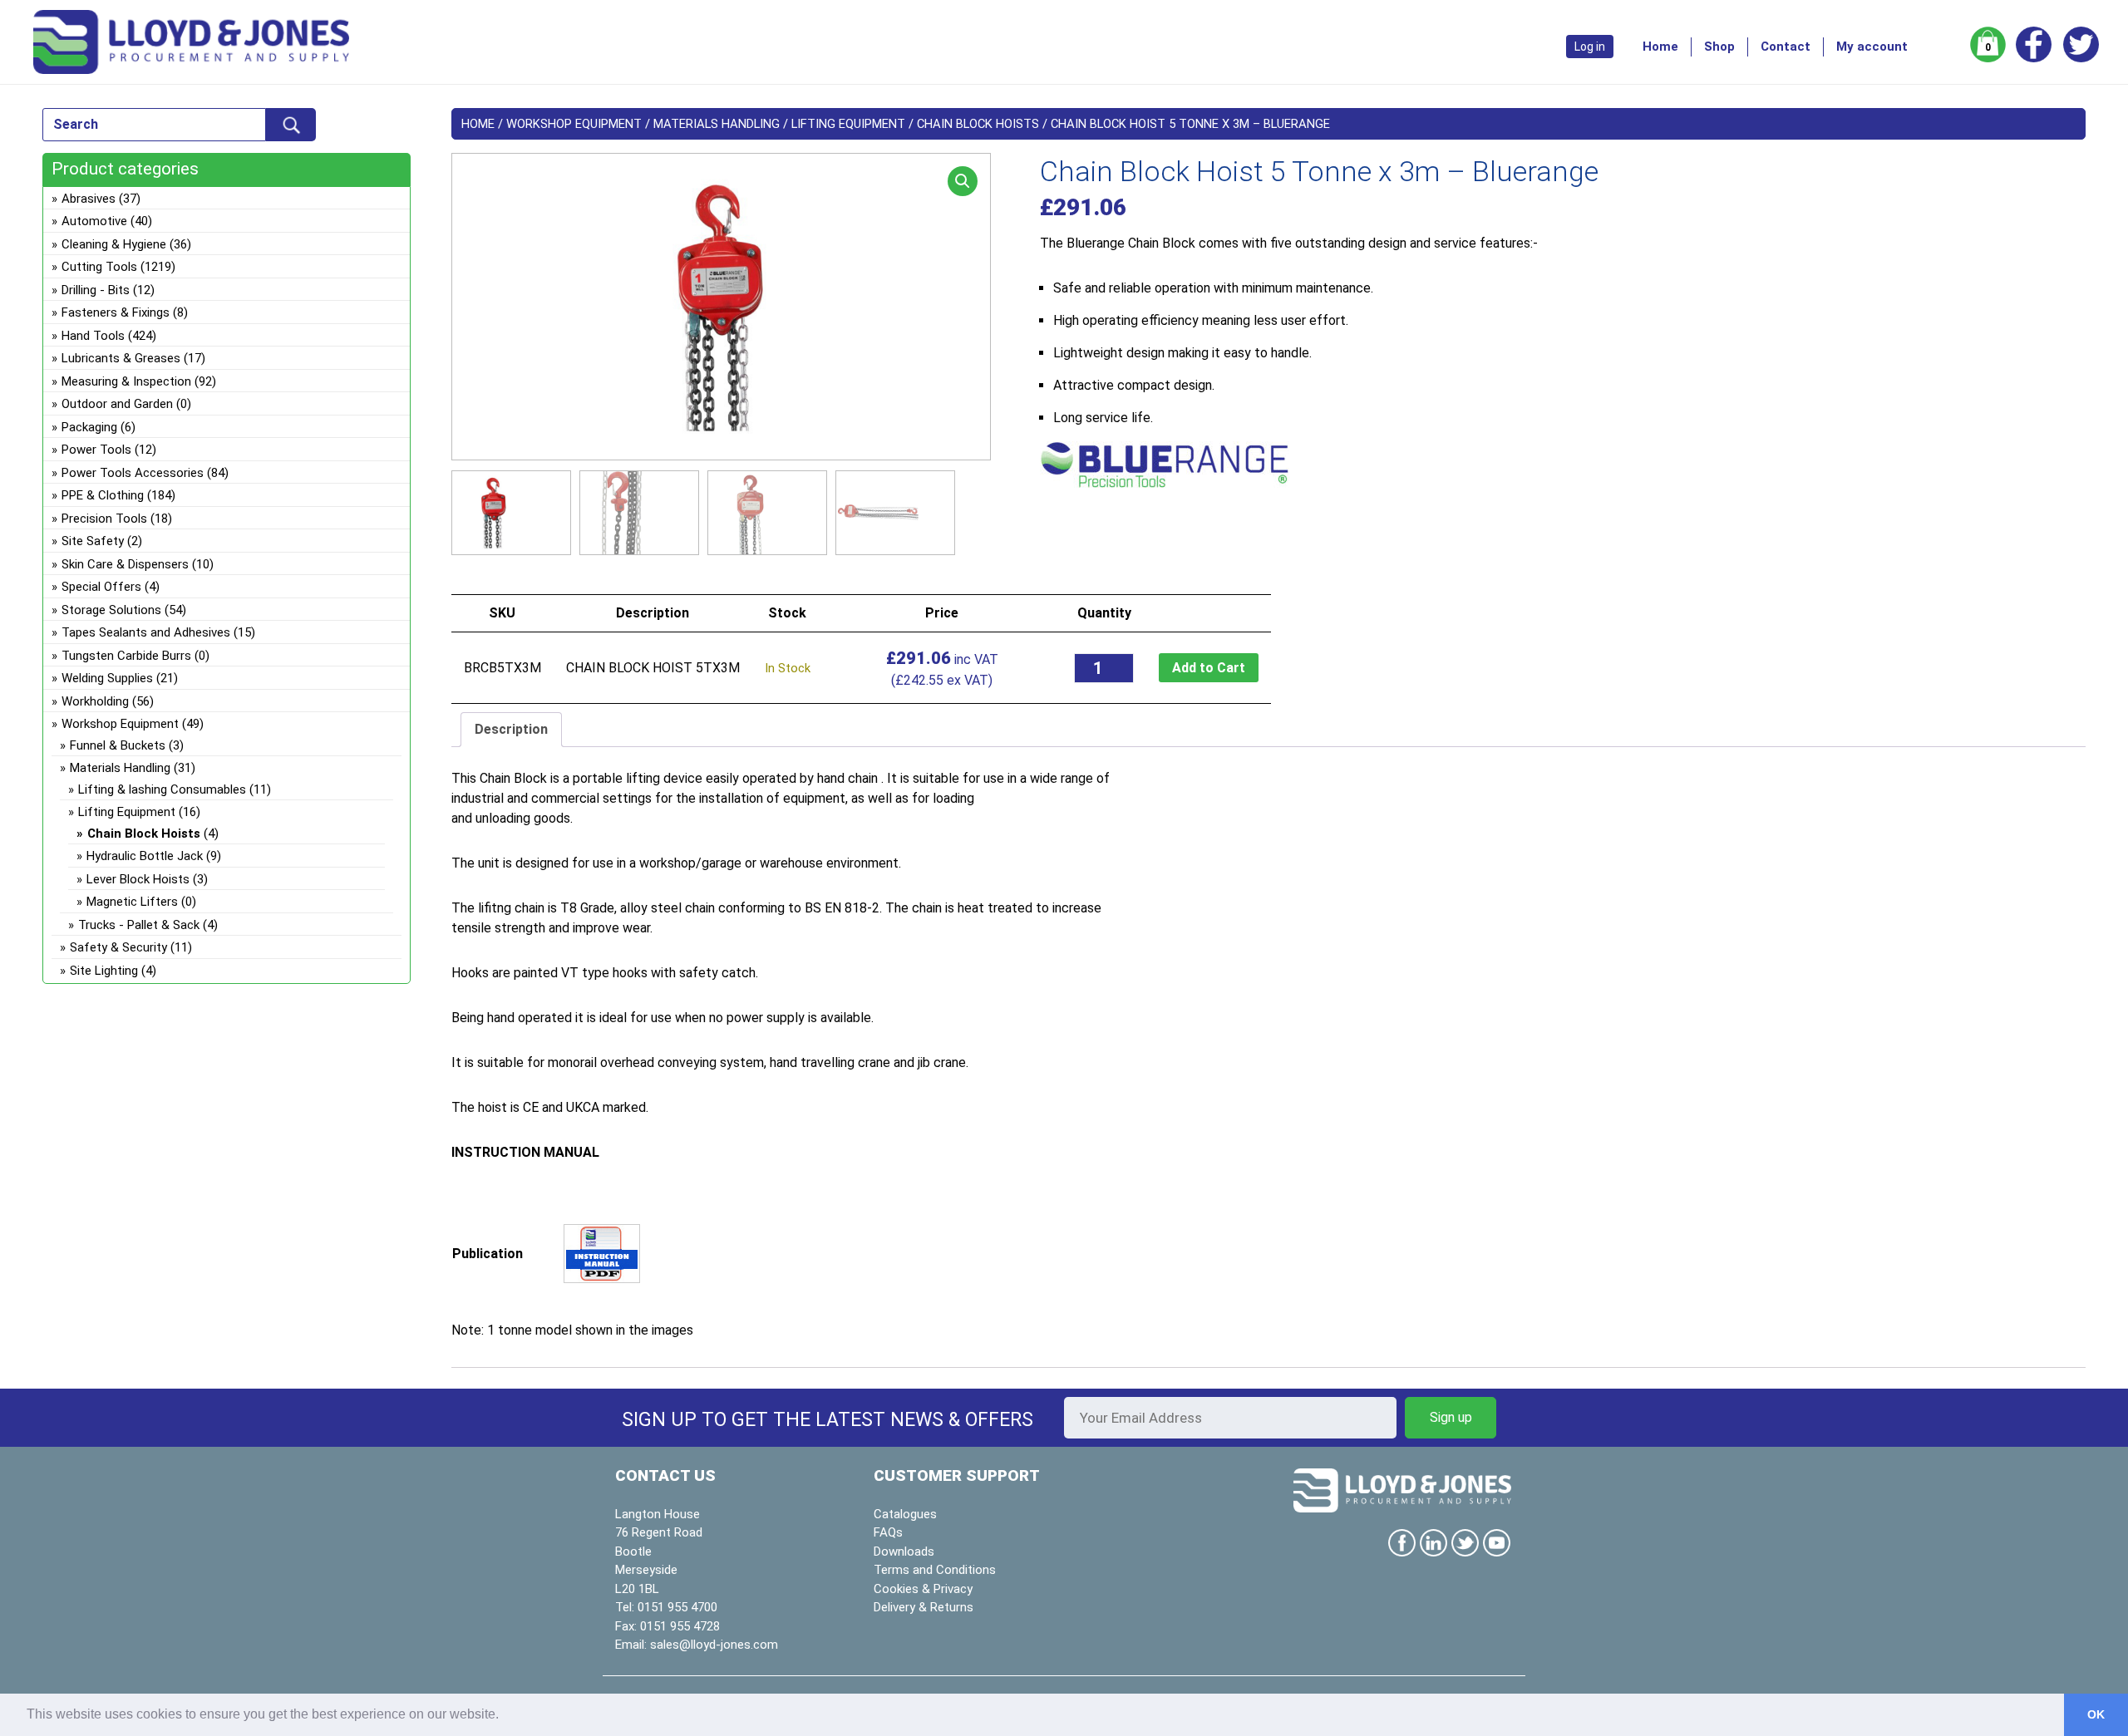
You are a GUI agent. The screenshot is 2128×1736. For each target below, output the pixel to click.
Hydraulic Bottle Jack (145, 856)
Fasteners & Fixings (116, 312)
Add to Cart (1209, 668)
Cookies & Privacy (923, 1589)
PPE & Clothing (103, 495)
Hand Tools (93, 336)
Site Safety (93, 541)
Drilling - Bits (96, 290)
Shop (1719, 47)
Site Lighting (104, 971)
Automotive (94, 221)
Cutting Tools (99, 267)
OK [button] (2096, 1714)
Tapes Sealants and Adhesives (146, 632)
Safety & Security (118, 947)
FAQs (888, 1532)
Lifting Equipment (848, 124)
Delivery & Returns (924, 1607)
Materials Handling (717, 124)
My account (1872, 47)
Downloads (904, 1552)
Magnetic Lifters (132, 902)
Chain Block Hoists (978, 124)
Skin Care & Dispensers (125, 564)
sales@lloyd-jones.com (714, 1645)
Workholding (95, 701)
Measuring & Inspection (126, 381)
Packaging (89, 427)
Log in (1590, 47)
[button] (963, 181)
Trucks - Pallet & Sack (139, 925)
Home (1660, 47)
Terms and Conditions (935, 1570)
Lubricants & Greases (121, 358)
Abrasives (89, 199)
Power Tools (96, 450)
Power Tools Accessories (133, 473)
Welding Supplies (107, 678)
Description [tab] (511, 729)
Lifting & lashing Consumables (162, 789)
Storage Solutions (111, 610)
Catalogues (905, 1514)
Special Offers (101, 587)
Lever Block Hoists (138, 879)
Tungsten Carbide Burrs (126, 656)
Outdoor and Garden (117, 404)
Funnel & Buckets (118, 745)
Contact (1786, 47)
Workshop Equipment (574, 124)
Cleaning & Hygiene (114, 244)
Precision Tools (104, 519)
